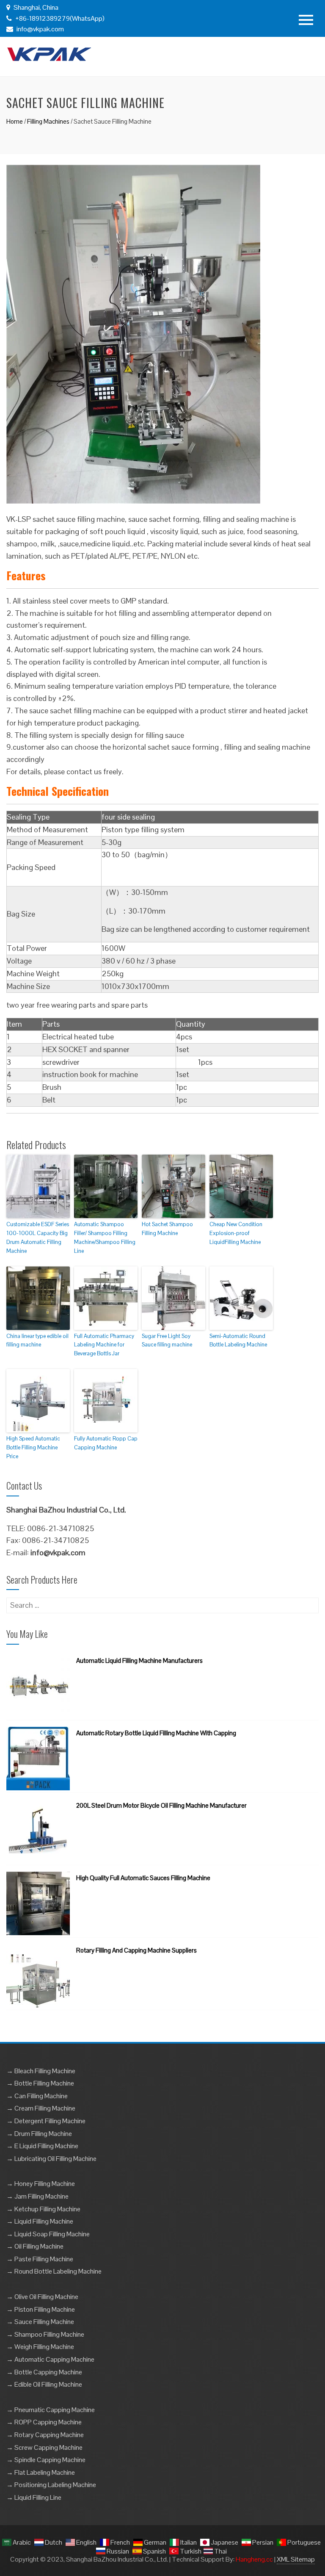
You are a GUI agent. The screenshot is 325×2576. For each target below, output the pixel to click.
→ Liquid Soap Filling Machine (48, 2234)
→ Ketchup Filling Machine (43, 2209)
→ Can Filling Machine (37, 2096)
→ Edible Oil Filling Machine (44, 2384)
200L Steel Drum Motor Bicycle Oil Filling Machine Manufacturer (161, 1805)
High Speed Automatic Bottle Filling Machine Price (33, 1447)
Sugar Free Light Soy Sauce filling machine (167, 1341)
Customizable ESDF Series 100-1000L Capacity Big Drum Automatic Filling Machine (38, 1237)
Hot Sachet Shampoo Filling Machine (167, 1229)
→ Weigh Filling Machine (40, 2347)
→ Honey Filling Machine (41, 2184)
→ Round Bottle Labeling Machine (54, 2271)
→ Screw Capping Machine (44, 2447)
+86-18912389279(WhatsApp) (59, 18)
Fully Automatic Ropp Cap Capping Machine (106, 1443)
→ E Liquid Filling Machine (42, 2146)
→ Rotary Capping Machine (45, 2435)
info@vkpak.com (40, 29)
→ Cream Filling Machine (41, 2108)
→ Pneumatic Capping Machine (51, 2410)
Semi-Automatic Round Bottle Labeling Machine (238, 1341)
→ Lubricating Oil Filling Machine (51, 2159)
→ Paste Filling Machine (40, 2259)
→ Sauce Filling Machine (40, 2322)
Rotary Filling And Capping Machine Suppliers (136, 1950)
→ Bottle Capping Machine (44, 2372)
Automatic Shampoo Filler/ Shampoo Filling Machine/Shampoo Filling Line (105, 1237)
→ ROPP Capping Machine (44, 2422)
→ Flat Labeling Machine (41, 2472)
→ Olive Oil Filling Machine (42, 2297)
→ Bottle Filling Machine (40, 2083)
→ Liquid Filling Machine (40, 2221)
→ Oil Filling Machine (35, 2246)
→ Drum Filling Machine (39, 2134)
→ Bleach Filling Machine (41, 2071)
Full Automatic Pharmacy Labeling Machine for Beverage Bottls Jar (104, 1345)
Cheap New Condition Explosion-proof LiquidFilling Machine (236, 1233)
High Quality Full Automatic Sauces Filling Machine (143, 1878)
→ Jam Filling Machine (37, 2196)
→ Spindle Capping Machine (46, 2460)
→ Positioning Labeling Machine (51, 2485)
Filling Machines (48, 121)
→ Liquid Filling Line (34, 2497)
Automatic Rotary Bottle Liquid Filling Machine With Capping (156, 1733)
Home (15, 121)
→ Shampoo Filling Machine (45, 2334)
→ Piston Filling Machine (41, 2309)
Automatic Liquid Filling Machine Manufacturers (139, 1661)
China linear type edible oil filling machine (37, 1341)
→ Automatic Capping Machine (50, 2359)
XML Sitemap (296, 2559)
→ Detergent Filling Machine (46, 2121)
